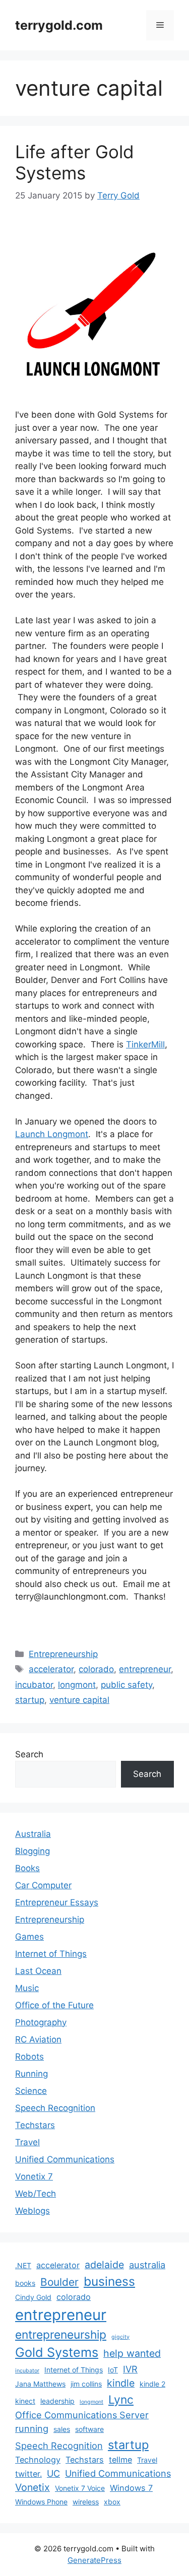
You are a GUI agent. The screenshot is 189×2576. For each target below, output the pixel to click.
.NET (23, 2265)
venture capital (79, 1700)
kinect (25, 2401)
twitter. (28, 2474)
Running (31, 2074)
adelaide (104, 2265)
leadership (57, 2401)
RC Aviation (38, 2039)
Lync (121, 2400)
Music (27, 1988)
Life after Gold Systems (75, 162)
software (89, 2429)
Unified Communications (65, 2159)
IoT (113, 2370)
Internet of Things (51, 1954)
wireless (86, 2502)
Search (29, 1754)
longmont (77, 1685)
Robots (29, 2057)
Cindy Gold (33, 2297)
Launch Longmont (52, 1134)
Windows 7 (131, 2488)
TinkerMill (145, 1044)
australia (147, 2265)
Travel (27, 2142)
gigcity (120, 2337)
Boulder (59, 2282)
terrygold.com (59, 25)
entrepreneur (145, 1669)
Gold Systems (57, 2352)
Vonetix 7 (34, 2176)
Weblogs (33, 2211)
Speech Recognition (55, 2108)
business (109, 2281)
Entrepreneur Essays (57, 1902)
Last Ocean (38, 1971)
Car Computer (43, 1885)
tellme (120, 2460)
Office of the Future (54, 2005)
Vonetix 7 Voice (80, 2488)
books (25, 2283)
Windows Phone (41, 2502)
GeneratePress (94, 2560)
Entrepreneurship (63, 1654)
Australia (33, 1834)
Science (31, 2091)
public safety (127, 1685)
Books (27, 1868)
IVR (130, 2369)
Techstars (35, 2125)
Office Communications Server (82, 2415)
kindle (121, 2383)
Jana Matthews (40, 2384)
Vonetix (33, 2487)
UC (53, 2473)
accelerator (51, 1669)
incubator (34, 1685)
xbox (112, 2502)
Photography (41, 2022)
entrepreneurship (61, 2335)
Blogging (33, 1851)
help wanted (132, 2353)
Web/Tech (36, 2194)
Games (29, 1937)
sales (62, 2429)
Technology (38, 2460)
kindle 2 (152, 2384)
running (32, 2428)
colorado (96, 1669)
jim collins (86, 2384)
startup (30, 1700)
